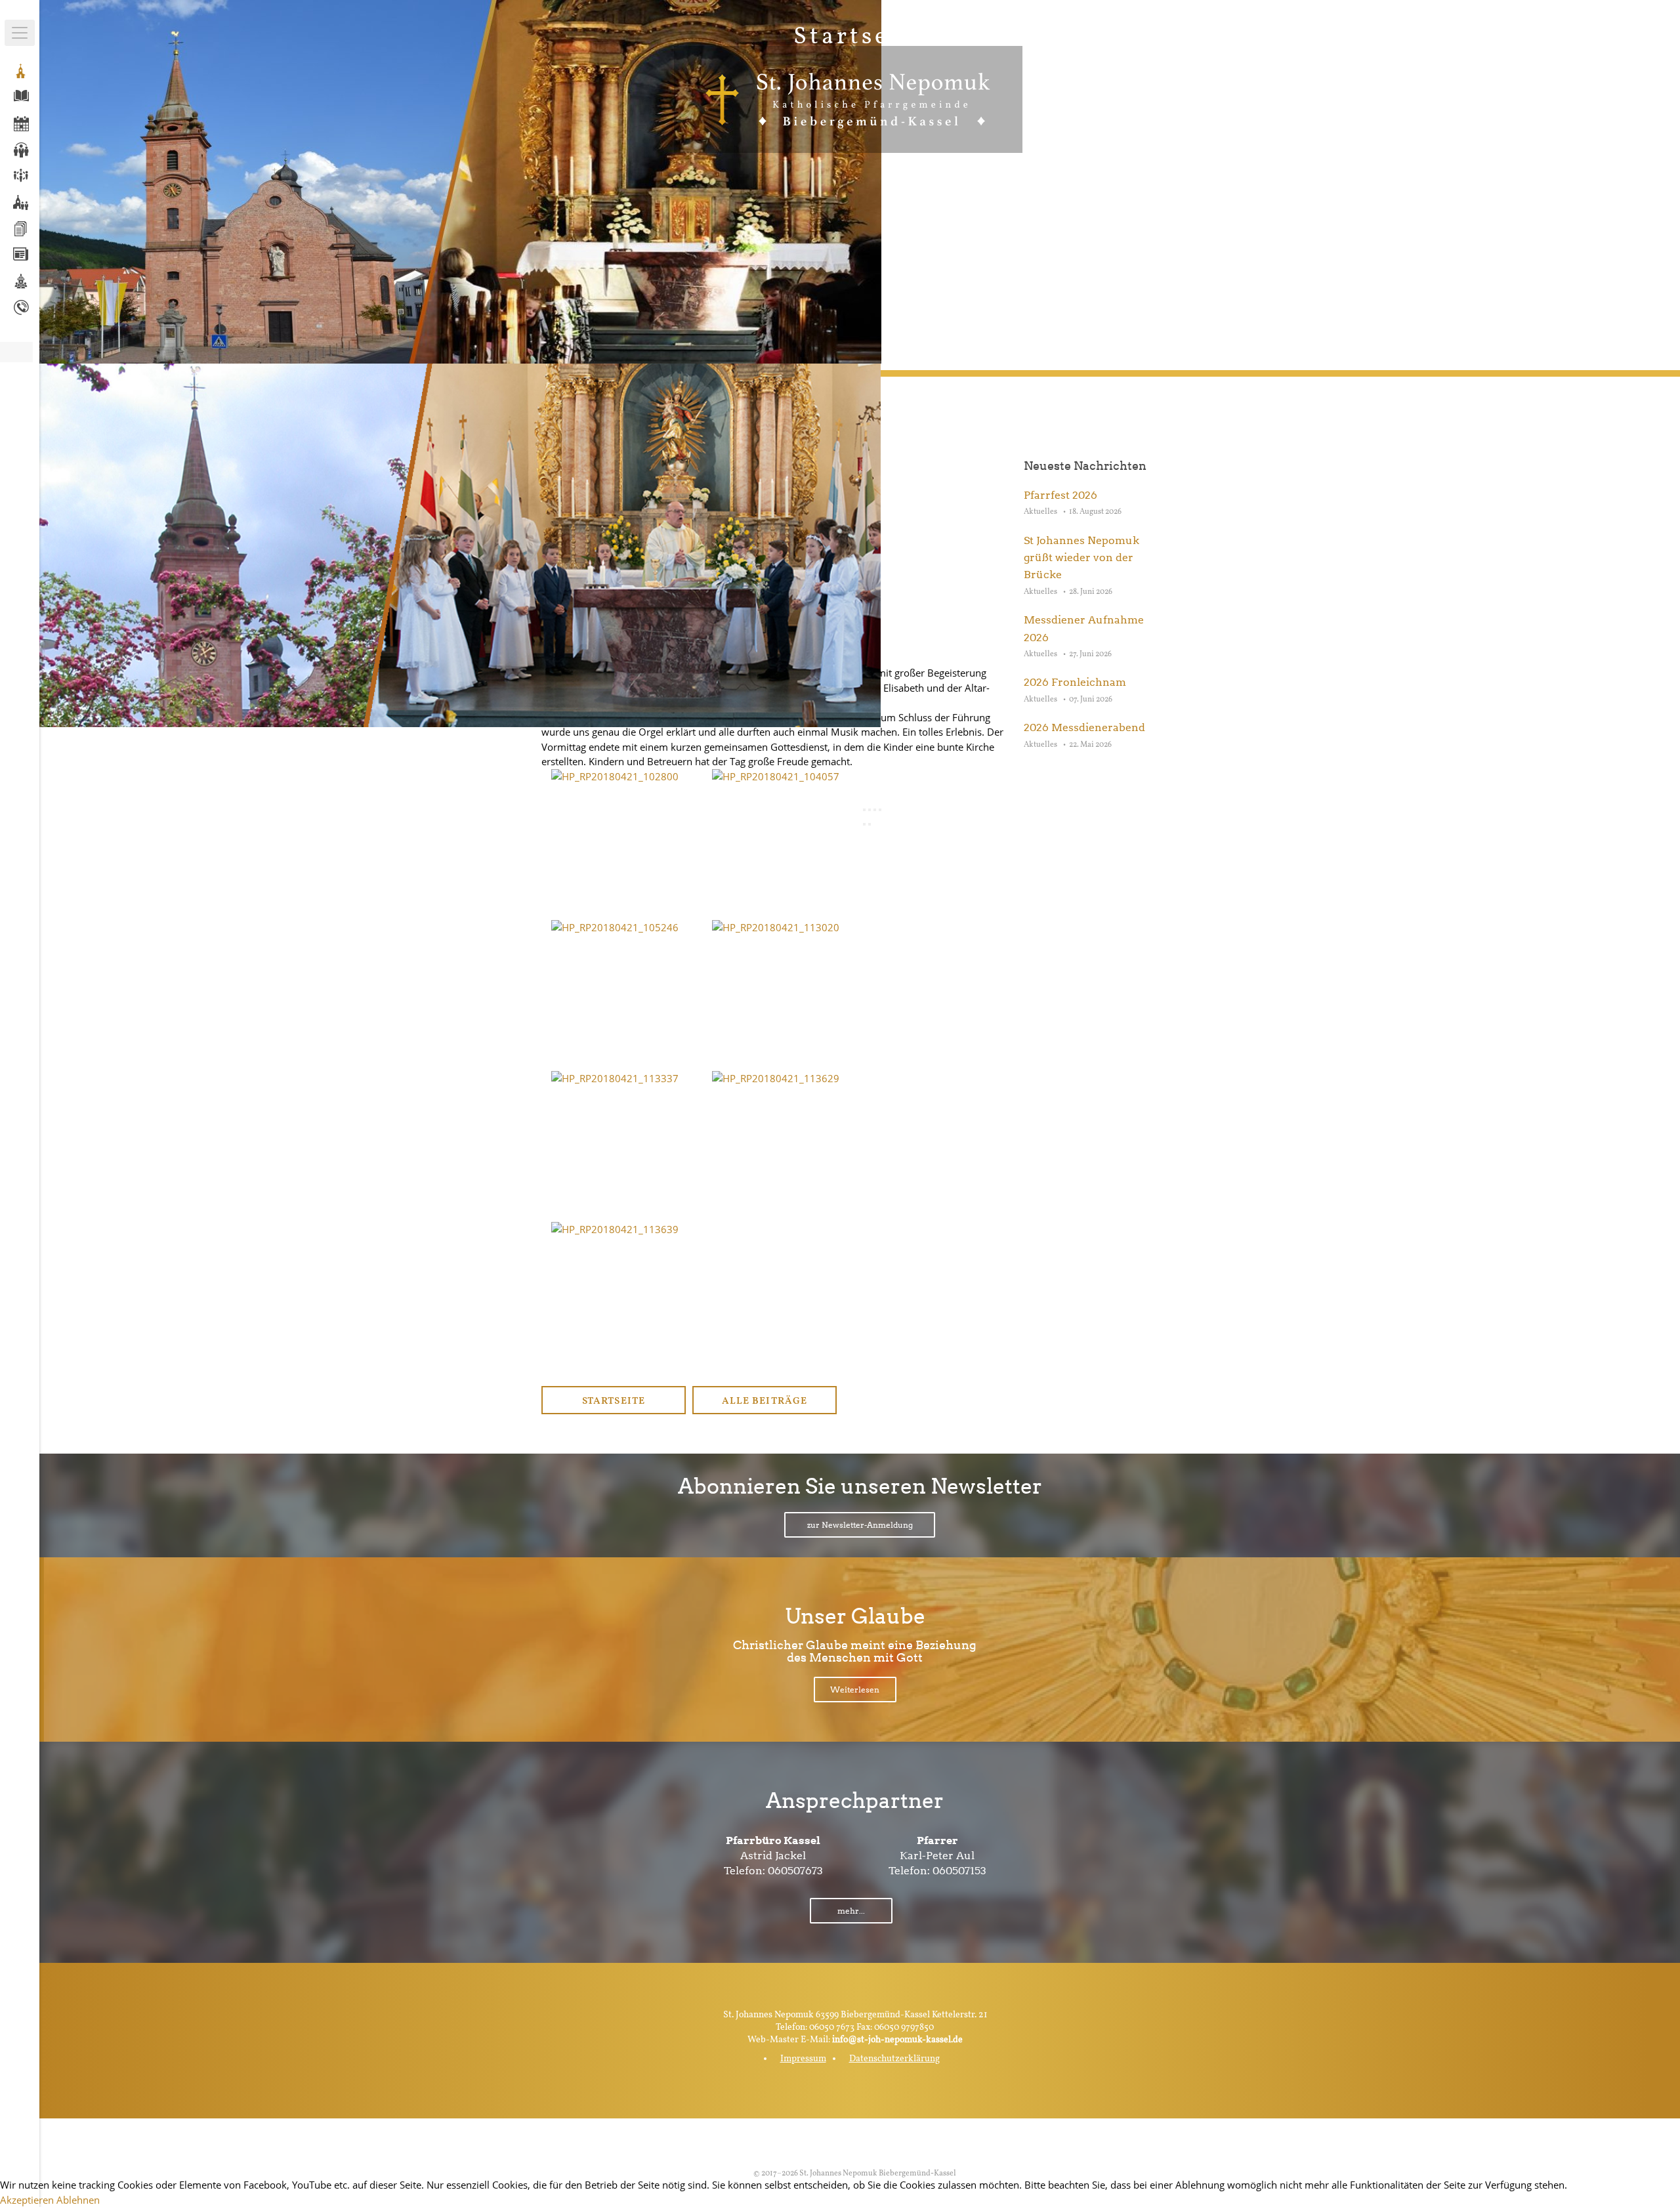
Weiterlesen (855, 1690)
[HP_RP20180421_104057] (776, 776)
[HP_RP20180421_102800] (615, 776)
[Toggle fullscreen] (875, 810)
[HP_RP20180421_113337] (615, 1078)
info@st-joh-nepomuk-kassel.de (897, 2040)
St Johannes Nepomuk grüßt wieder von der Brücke (1081, 558)
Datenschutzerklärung (894, 2059)
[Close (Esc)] (864, 810)
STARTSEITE (613, 1401)
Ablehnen (78, 2200)
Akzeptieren (27, 2200)
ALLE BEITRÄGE (764, 1401)
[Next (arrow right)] (870, 824)
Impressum (803, 2059)
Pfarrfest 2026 (1060, 495)
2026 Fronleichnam (1075, 682)
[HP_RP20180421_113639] (615, 1229)
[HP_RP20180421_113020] (776, 927)
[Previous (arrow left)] (864, 824)
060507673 (795, 1871)
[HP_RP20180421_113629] (776, 1078)
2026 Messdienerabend (1084, 727)
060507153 (959, 1871)
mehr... (851, 1911)
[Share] (870, 810)
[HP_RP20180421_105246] (615, 927)
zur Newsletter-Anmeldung (860, 1525)
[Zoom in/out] (880, 810)
